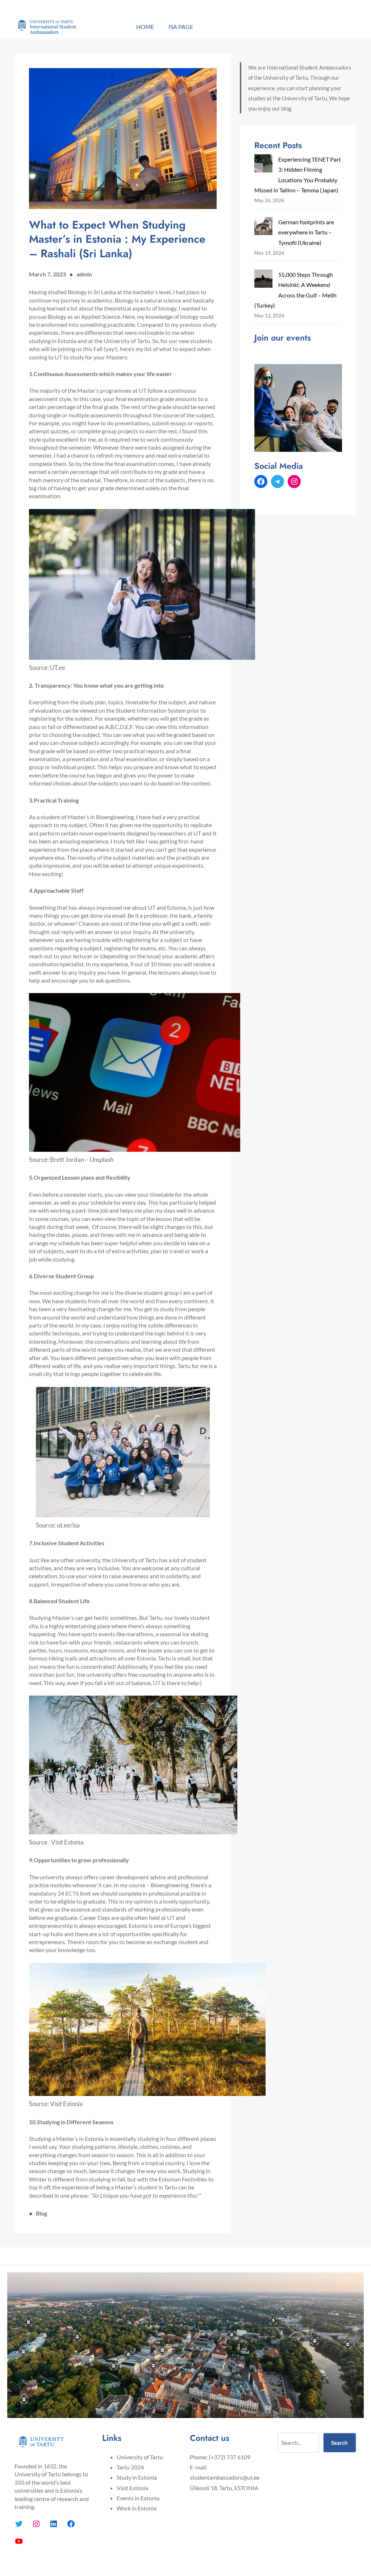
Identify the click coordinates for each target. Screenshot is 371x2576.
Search (339, 2443)
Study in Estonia (137, 2477)
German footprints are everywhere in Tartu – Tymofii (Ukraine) (306, 232)
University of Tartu (140, 2457)
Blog (41, 2213)
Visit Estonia (132, 2488)
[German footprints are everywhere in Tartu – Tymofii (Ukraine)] (263, 228)
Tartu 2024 (130, 2467)
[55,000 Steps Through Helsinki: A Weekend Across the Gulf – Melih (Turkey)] (263, 280)
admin (84, 274)
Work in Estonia (137, 2508)
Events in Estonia (138, 2498)
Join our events (283, 338)
